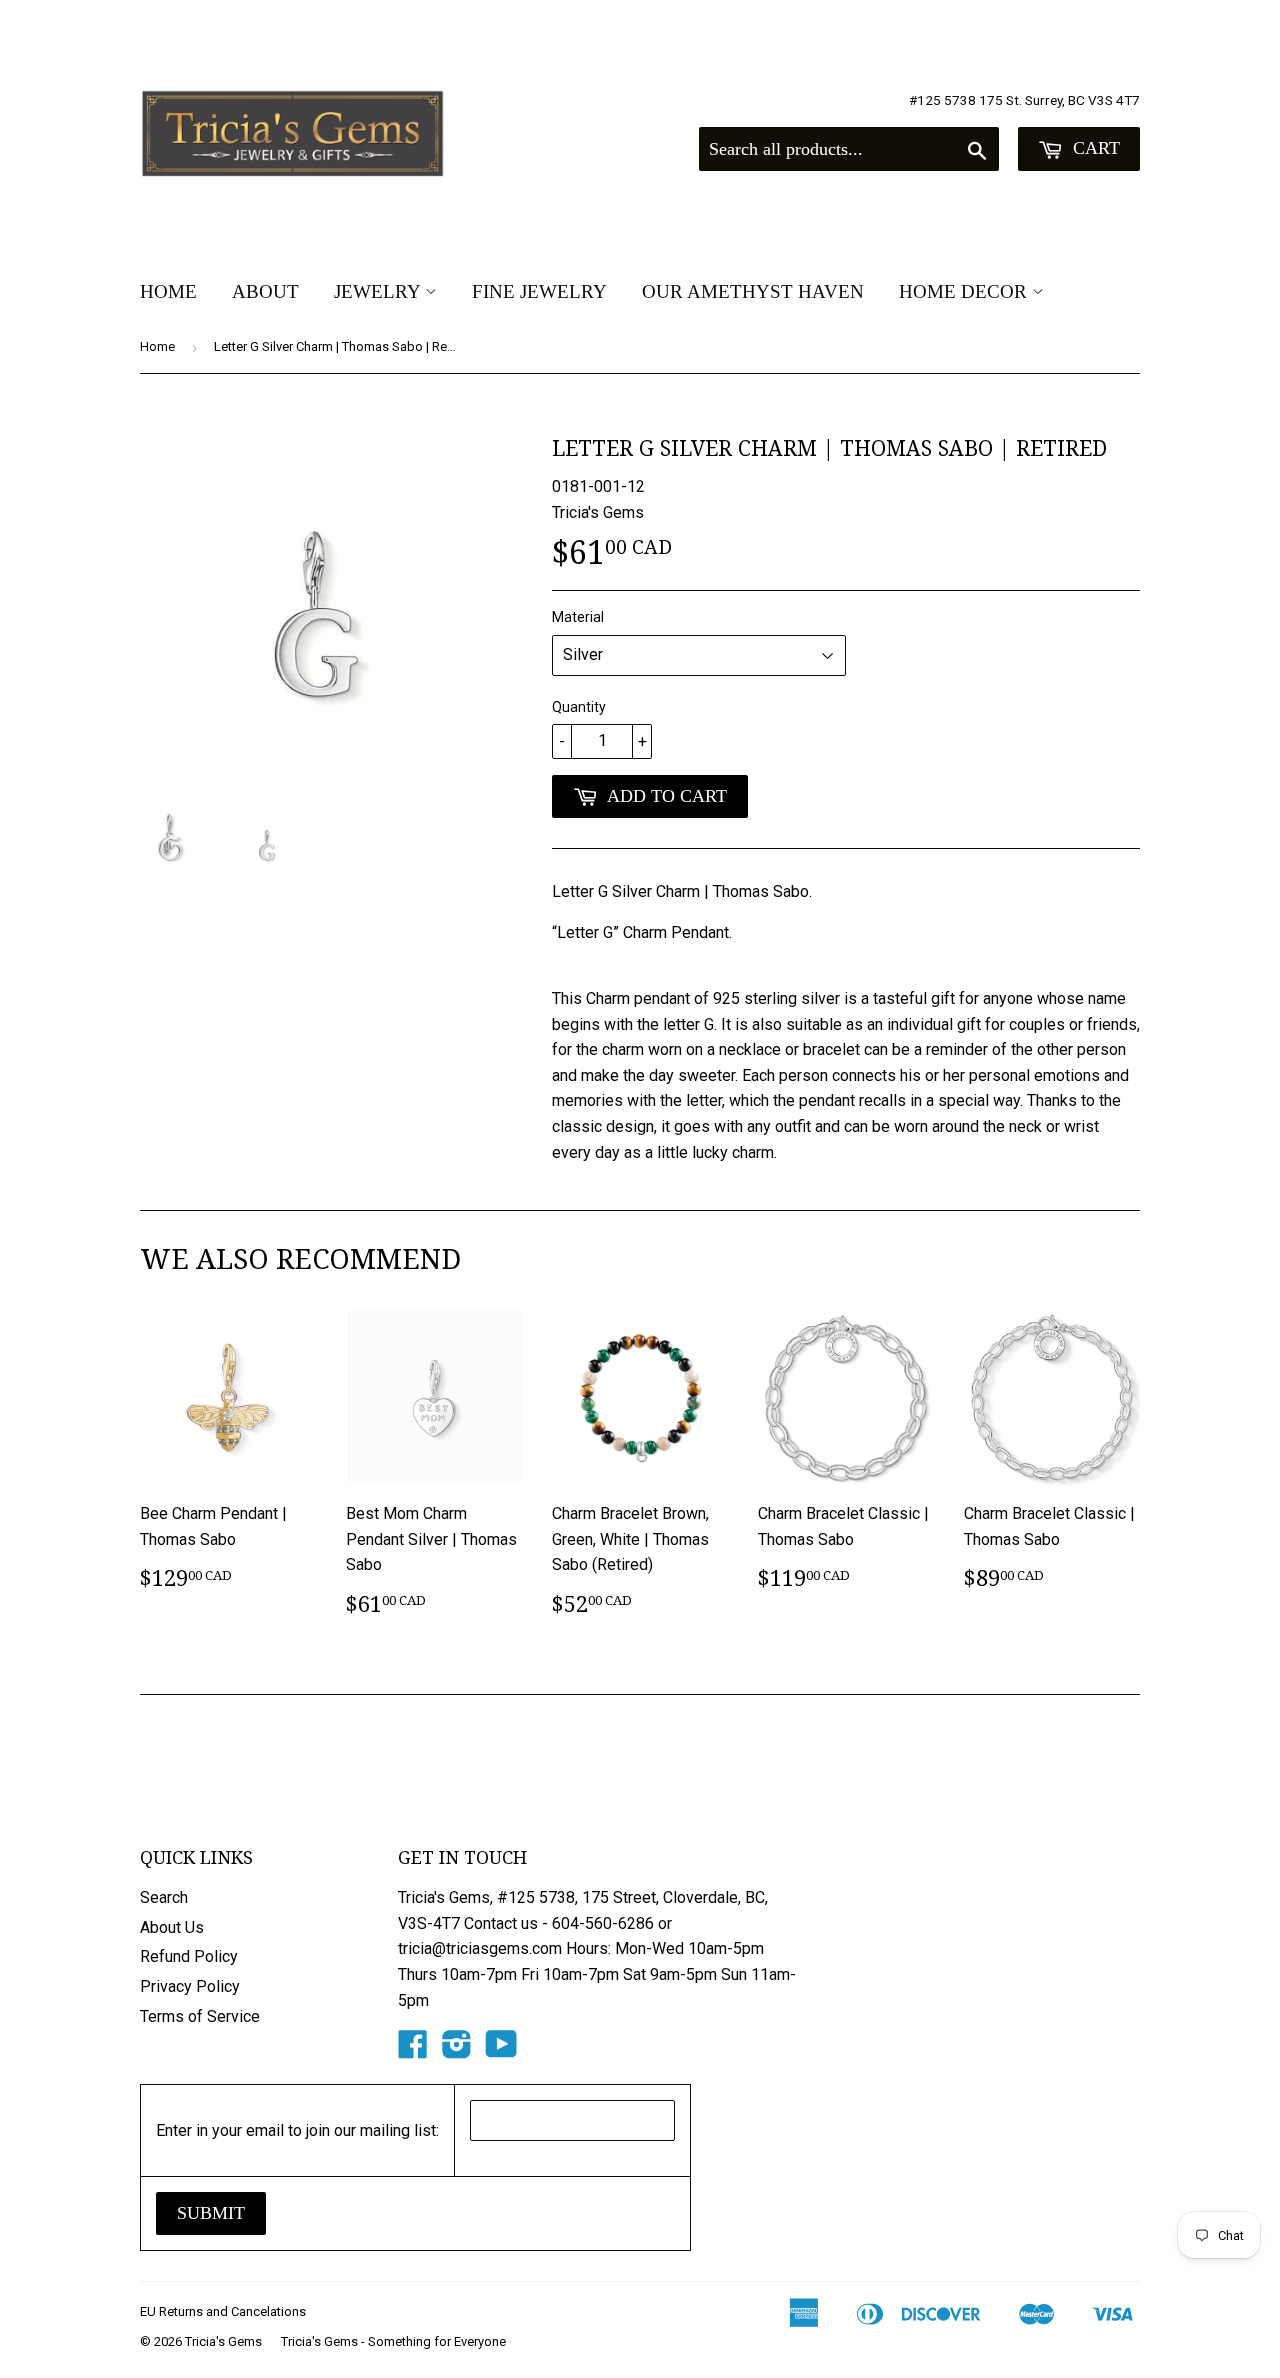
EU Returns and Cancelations (223, 2311)
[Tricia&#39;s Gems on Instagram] (457, 2050)
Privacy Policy (190, 1986)
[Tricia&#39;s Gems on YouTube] (501, 2050)
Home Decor (965, 291)
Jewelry (379, 291)
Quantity (579, 707)
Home (168, 291)
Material (578, 617)
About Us (172, 1927)
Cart (1094, 148)
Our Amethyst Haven (753, 291)
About (265, 291)
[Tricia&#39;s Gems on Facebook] (413, 2050)
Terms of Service (200, 2016)
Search (164, 1897)
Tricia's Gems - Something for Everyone (393, 2341)
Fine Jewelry (539, 291)
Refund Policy (189, 1956)
